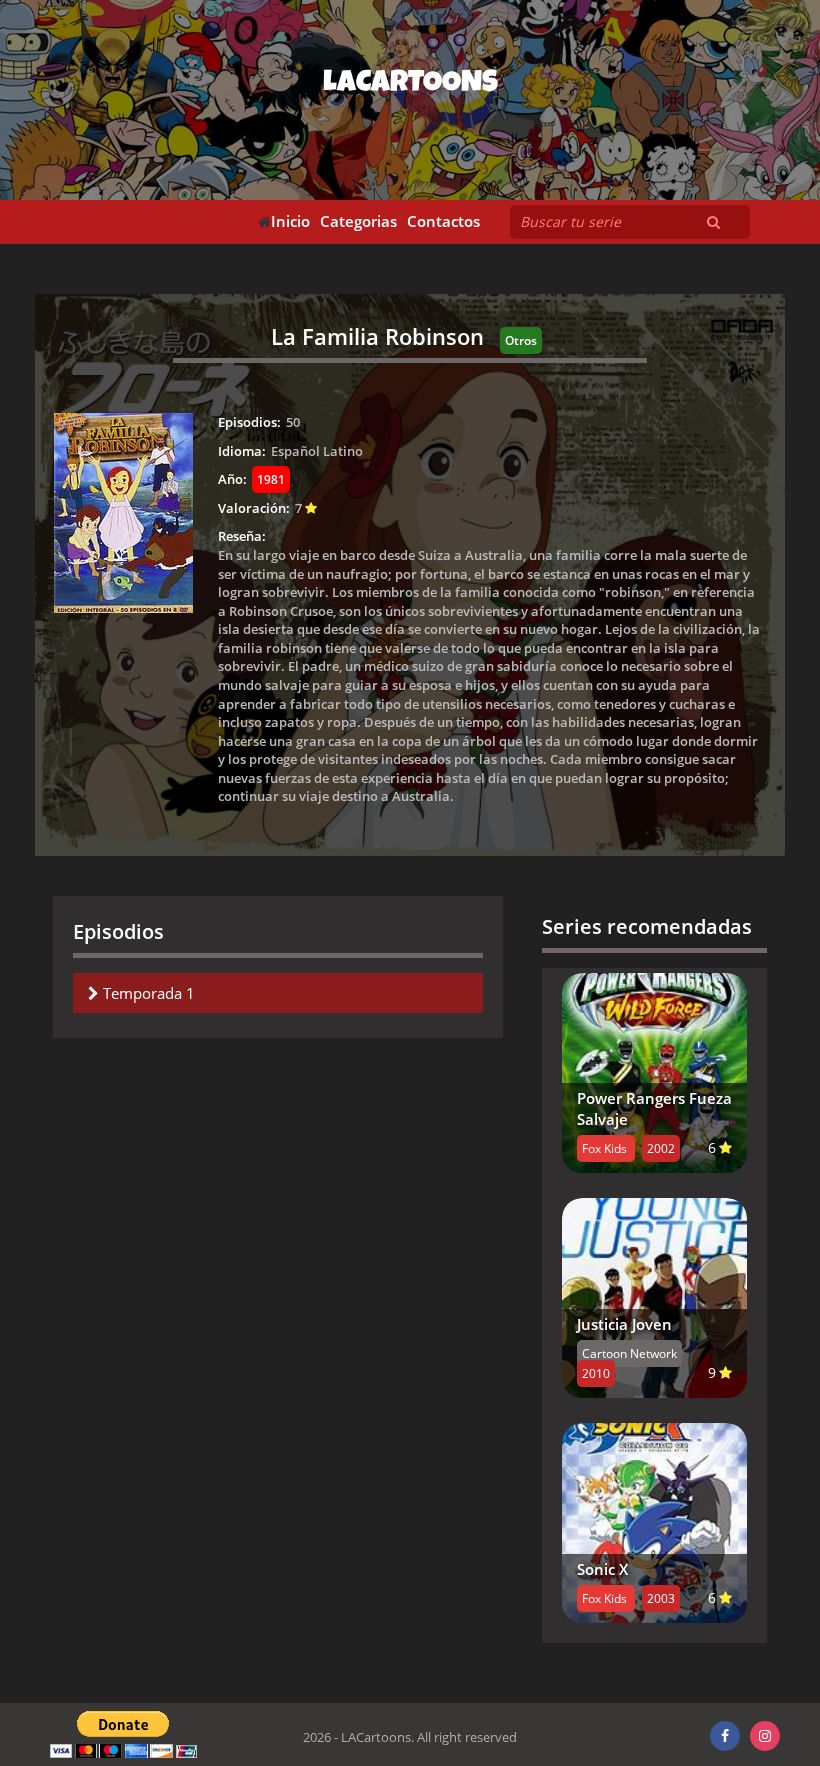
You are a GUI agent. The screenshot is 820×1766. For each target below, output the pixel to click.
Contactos (443, 221)
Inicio (290, 221)
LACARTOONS (410, 85)
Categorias (358, 221)
